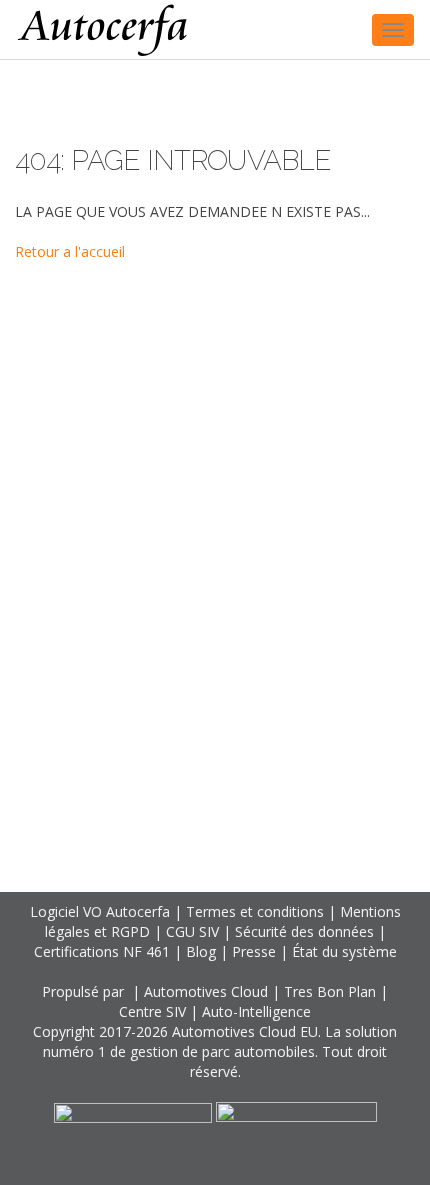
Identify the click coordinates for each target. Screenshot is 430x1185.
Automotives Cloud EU (245, 1031)
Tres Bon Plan (330, 991)
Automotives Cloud (206, 991)
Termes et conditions (255, 911)
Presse (254, 951)
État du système (344, 951)
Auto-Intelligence (256, 1011)
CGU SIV (192, 931)
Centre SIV (152, 1011)
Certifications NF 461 (102, 951)
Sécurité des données (304, 931)
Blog (201, 951)
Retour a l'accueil (70, 251)
